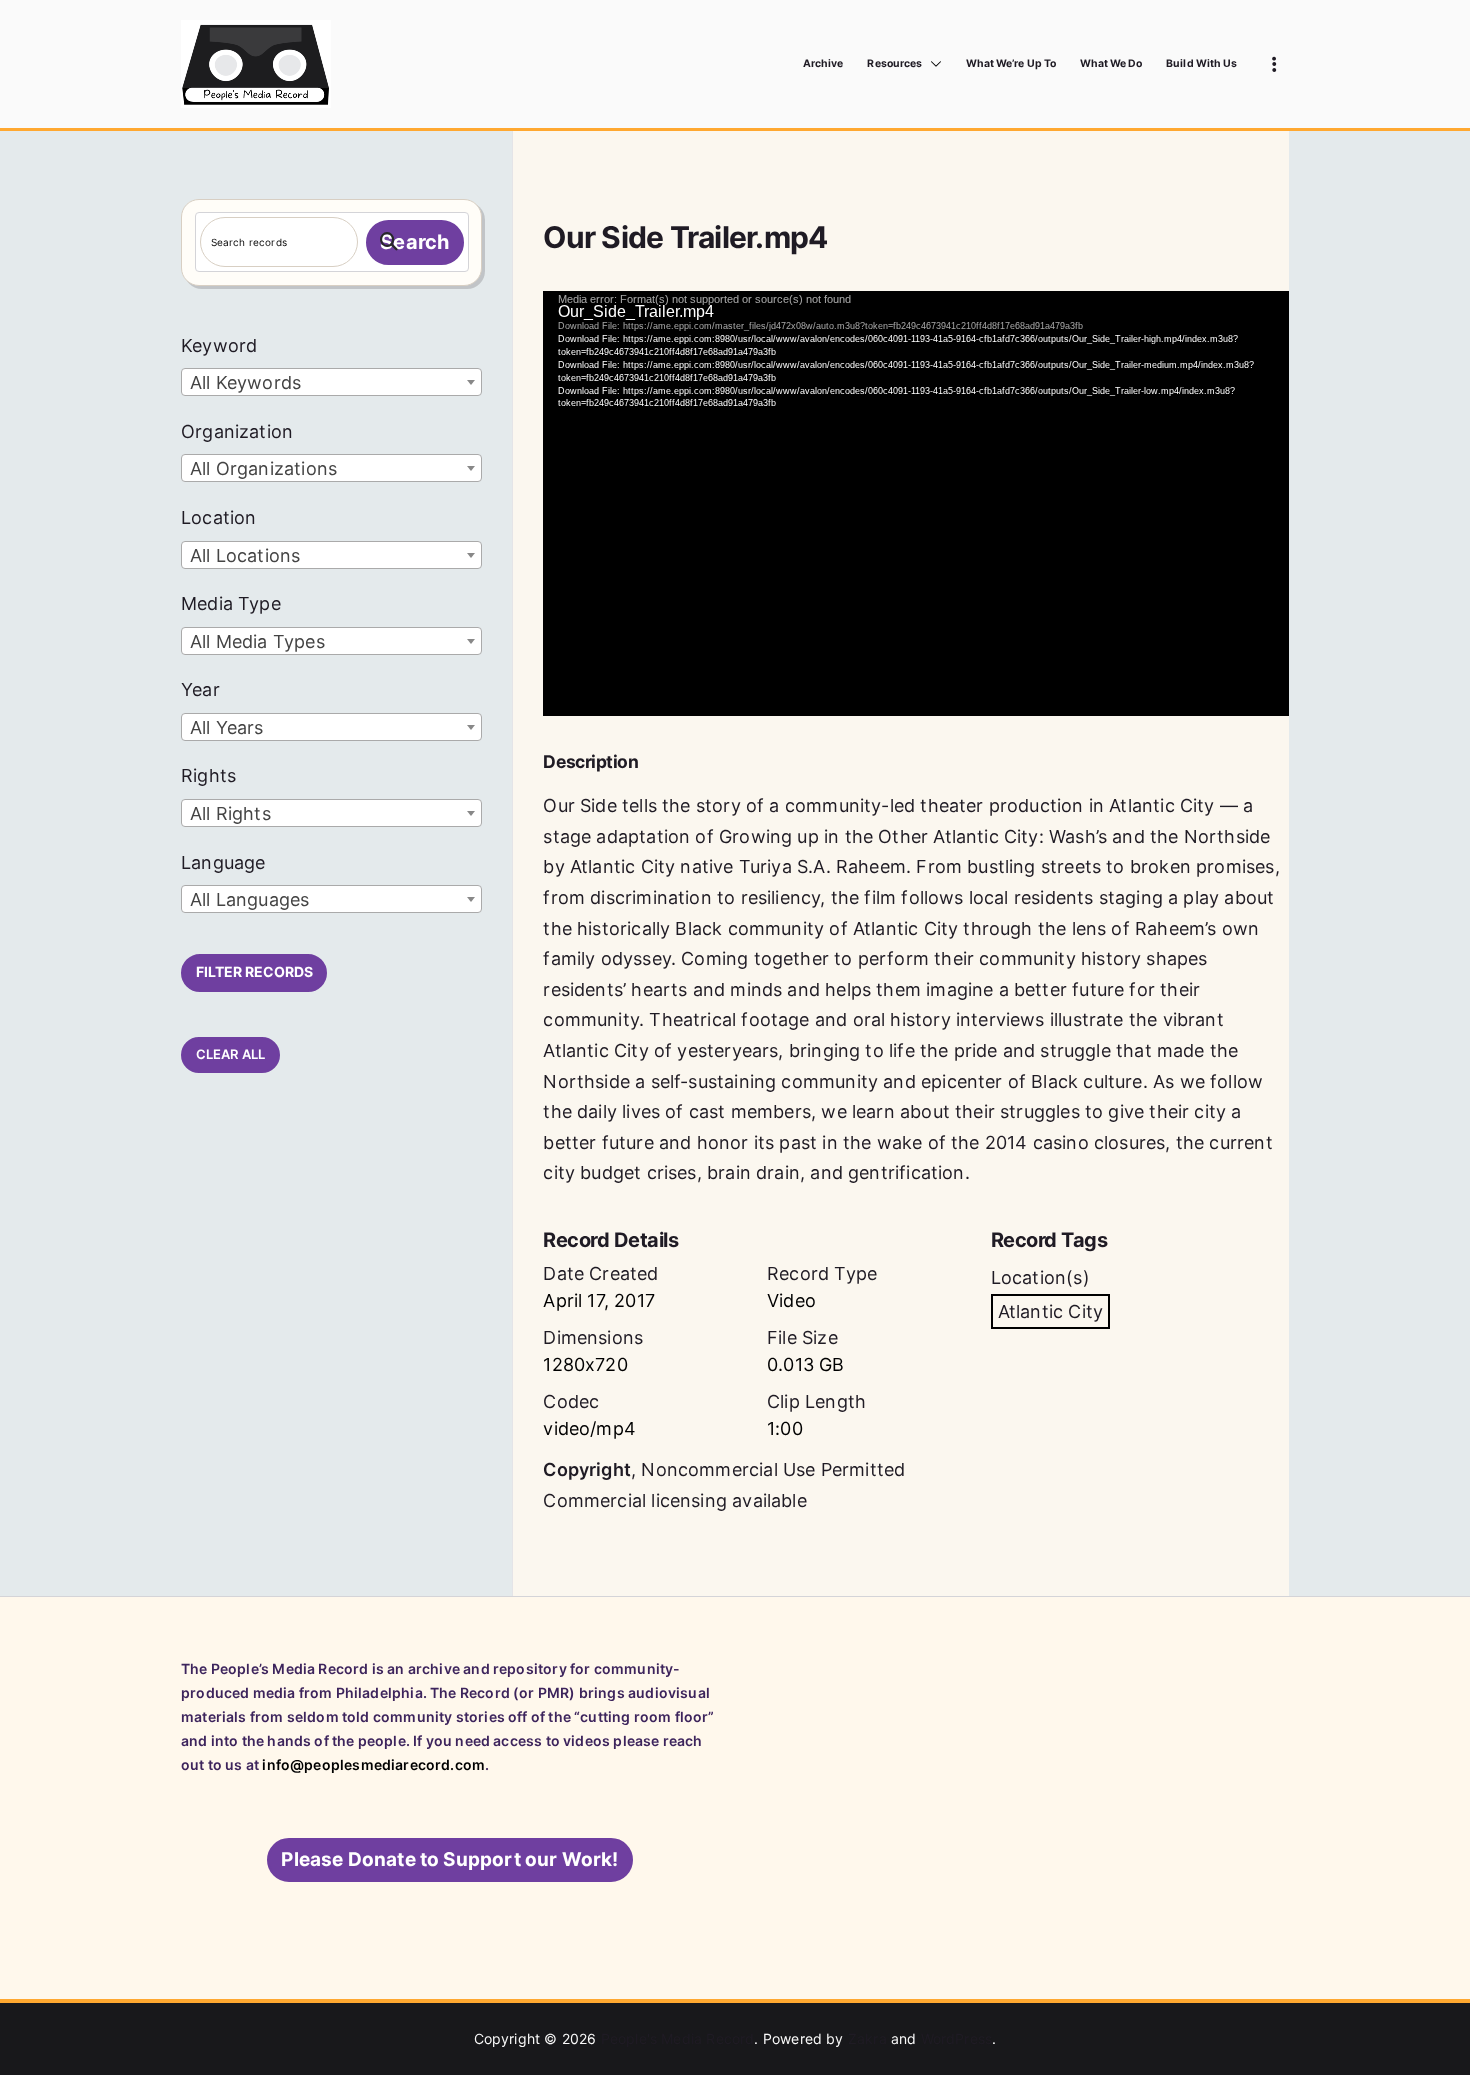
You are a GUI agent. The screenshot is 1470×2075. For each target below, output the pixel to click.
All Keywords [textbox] (245, 382)
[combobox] (331, 382)
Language (223, 862)
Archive (823, 63)
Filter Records (254, 971)
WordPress (957, 2038)
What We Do (1111, 63)
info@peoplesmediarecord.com (373, 1764)
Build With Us (1201, 63)
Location (218, 517)
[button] (932, 64)
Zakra (867, 2038)
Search (414, 242)
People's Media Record (678, 2038)
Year (200, 689)
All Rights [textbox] (230, 813)
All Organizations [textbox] (263, 468)
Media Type (231, 603)
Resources (894, 63)
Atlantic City (1050, 1311)
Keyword (219, 345)
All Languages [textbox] (249, 899)
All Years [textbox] (227, 727)
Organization (237, 431)
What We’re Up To (1011, 63)
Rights (208, 775)
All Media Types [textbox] (257, 641)
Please (449, 1859)
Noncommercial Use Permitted (773, 1469)
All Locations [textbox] (245, 555)
